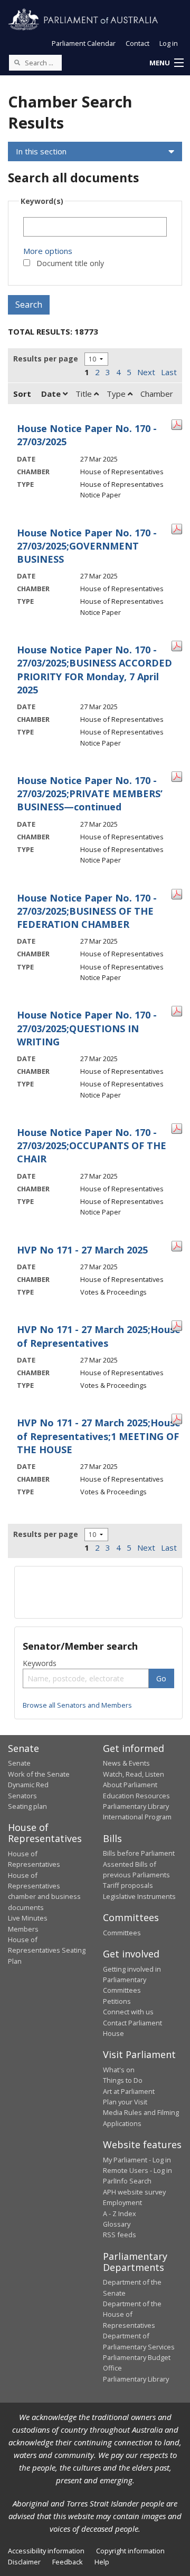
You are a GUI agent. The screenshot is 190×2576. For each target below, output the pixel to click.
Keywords (40, 1663)
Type (117, 394)
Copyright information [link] (130, 2551)
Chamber (157, 394)
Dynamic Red (28, 1785)
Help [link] (102, 2562)
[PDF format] (177, 424)
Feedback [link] (68, 2562)
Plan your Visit (125, 2102)
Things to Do (123, 2080)
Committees (122, 1933)
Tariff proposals (128, 1885)
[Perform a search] (17, 62)
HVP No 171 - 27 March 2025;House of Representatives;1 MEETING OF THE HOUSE (99, 1436)
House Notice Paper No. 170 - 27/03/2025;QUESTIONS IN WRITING (87, 1028)
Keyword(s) (42, 201)
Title (85, 394)
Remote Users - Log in (137, 2170)
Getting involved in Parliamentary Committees (132, 1980)
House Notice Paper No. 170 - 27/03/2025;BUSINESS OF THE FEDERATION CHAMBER (87, 911)
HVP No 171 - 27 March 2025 (82, 1250)
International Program (137, 1817)
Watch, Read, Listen (134, 1774)
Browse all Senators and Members (77, 1705)
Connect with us (128, 2012)
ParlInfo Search (127, 2181)
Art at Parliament (129, 2091)
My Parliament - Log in (137, 2160)
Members (23, 1929)
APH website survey (134, 2192)
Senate (19, 1763)
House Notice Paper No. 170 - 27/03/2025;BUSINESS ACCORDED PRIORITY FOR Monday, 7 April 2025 (94, 670)
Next (146, 372)
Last (169, 372)
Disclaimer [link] (24, 2562)
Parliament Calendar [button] (84, 43)
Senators (22, 1796)
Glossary (117, 2224)
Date (52, 394)
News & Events (126, 1763)
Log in (169, 43)
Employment (122, 2202)
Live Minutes (28, 1918)
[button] (166, 63)
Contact (137, 43)
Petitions (117, 2001)
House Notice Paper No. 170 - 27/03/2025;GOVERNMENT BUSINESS (87, 546)
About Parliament (130, 1785)
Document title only (70, 263)
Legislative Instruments (139, 1896)
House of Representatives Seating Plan (47, 1950)
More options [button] (48, 251)
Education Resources (136, 1796)
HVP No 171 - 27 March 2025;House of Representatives (99, 1336)
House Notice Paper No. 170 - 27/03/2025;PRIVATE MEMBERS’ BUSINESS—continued (90, 794)
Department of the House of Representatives (132, 2314)
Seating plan (27, 1806)
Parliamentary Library (136, 1806)
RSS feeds (120, 2235)
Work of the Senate (39, 1774)
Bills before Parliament (139, 1853)
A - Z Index (120, 2213)
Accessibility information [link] (46, 2551)
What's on (119, 2070)
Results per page (46, 359)
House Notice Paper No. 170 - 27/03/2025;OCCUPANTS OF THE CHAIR (92, 1145)
